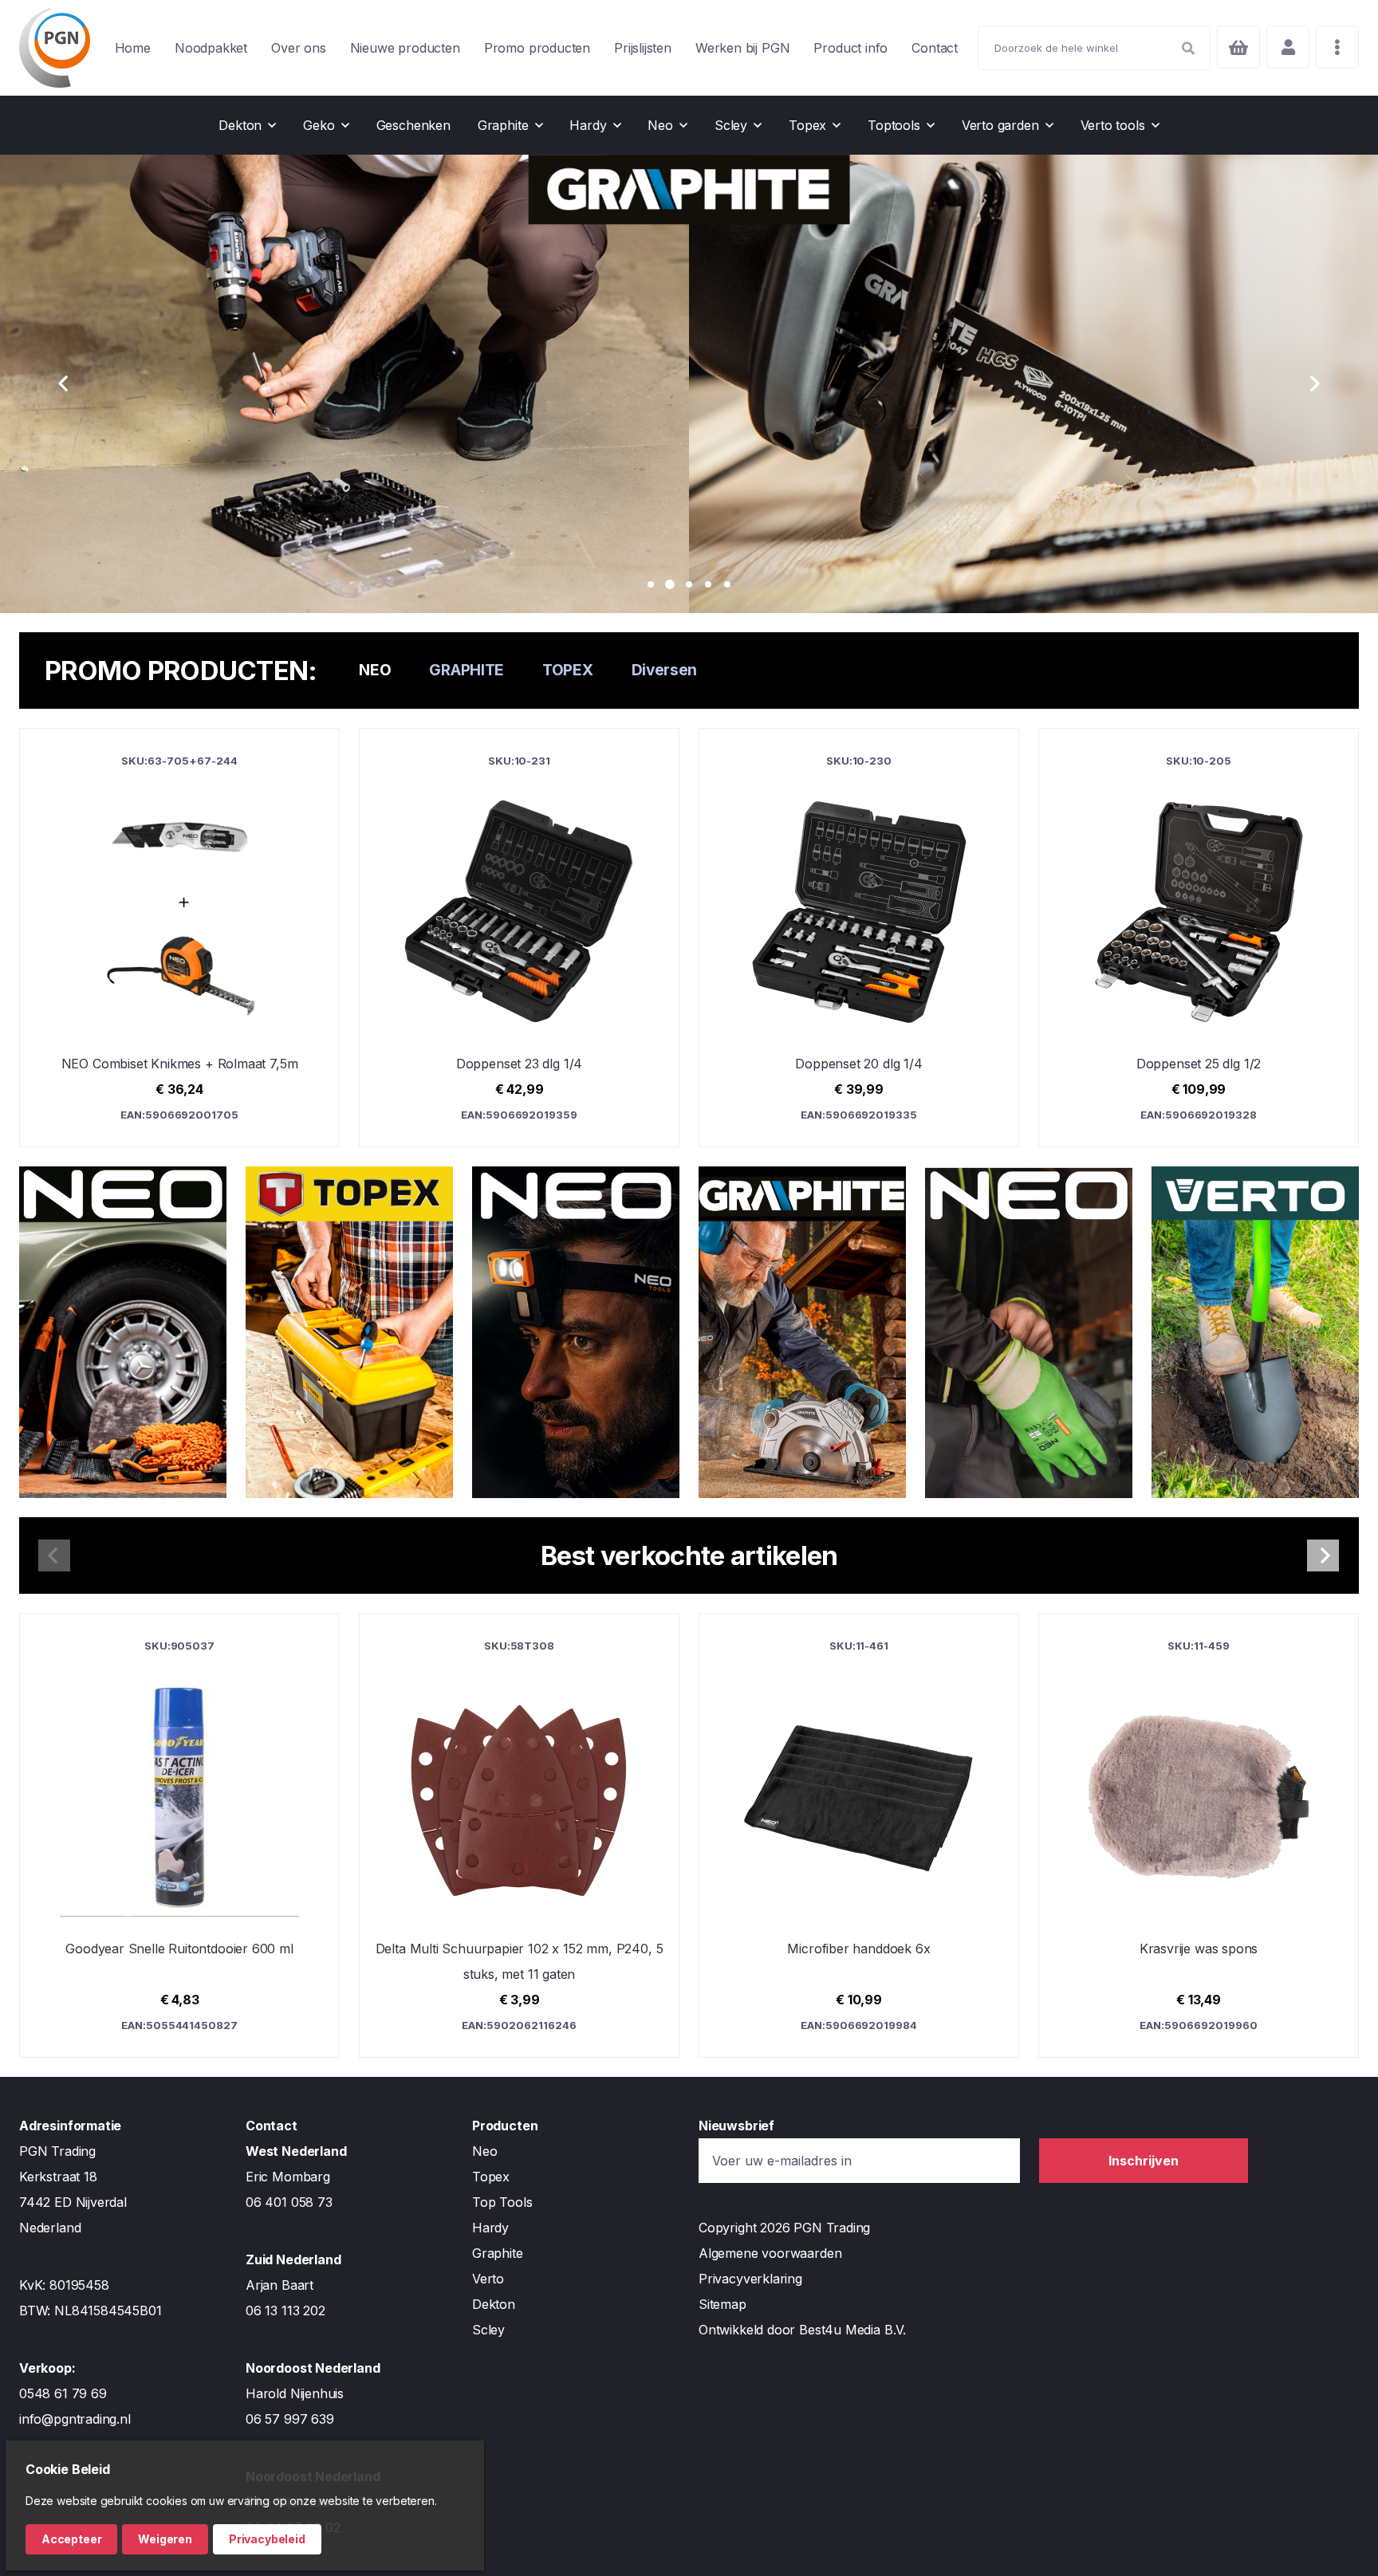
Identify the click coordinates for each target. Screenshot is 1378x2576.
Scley (488, 2330)
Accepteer (71, 2539)
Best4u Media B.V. (852, 2330)
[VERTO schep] (1255, 1332)
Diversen (665, 670)
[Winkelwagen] (1238, 47)
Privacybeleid (267, 2539)
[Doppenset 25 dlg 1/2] (1199, 938)
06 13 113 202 (285, 2311)
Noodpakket (211, 48)
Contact (935, 48)
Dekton (494, 2304)
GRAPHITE (467, 670)
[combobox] (1094, 48)
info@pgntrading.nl (75, 2419)
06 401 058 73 (289, 2202)
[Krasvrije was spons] (1199, 1835)
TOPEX (568, 670)
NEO (375, 670)
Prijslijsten (643, 48)
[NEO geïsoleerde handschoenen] (1029, 1332)
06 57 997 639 (290, 2419)
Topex (491, 2177)
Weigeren (165, 2539)
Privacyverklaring (750, 2279)
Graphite (498, 2253)
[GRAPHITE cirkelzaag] (802, 1332)
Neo (484, 2151)
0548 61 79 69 (63, 2393)
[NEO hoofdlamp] (576, 1332)
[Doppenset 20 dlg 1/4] (859, 938)
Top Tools (502, 2202)
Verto (488, 2279)
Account (1288, 47)
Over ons (299, 48)
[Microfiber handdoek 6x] (859, 1835)
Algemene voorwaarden (770, 2253)
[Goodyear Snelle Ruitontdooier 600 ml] (179, 1835)
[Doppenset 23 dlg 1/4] (519, 938)
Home (133, 48)
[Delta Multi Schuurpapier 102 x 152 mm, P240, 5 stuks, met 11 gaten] (519, 1835)
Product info (850, 48)
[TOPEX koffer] (349, 1332)
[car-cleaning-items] (123, 1332)
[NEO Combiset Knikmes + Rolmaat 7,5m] (179, 938)
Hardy (490, 2228)
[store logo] (55, 48)
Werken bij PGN (742, 48)
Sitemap (722, 2304)
